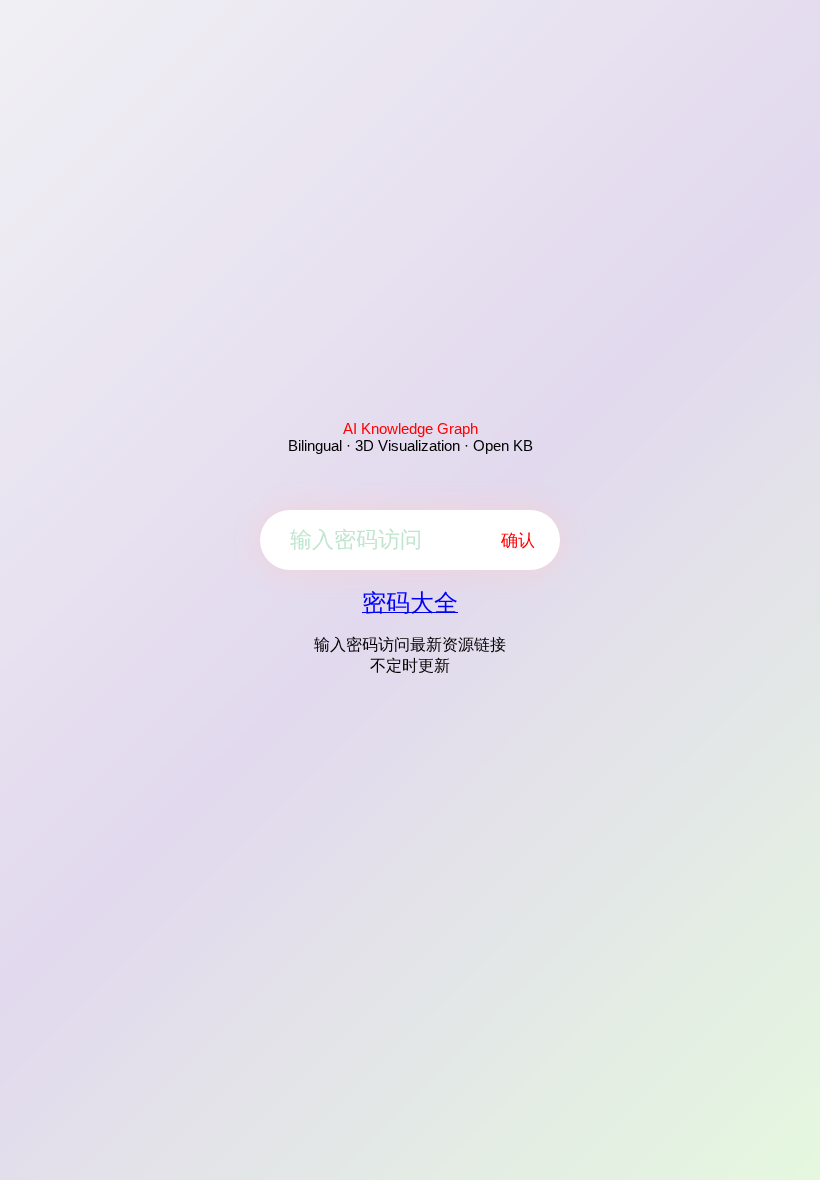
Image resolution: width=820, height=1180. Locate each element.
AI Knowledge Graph (410, 428)
